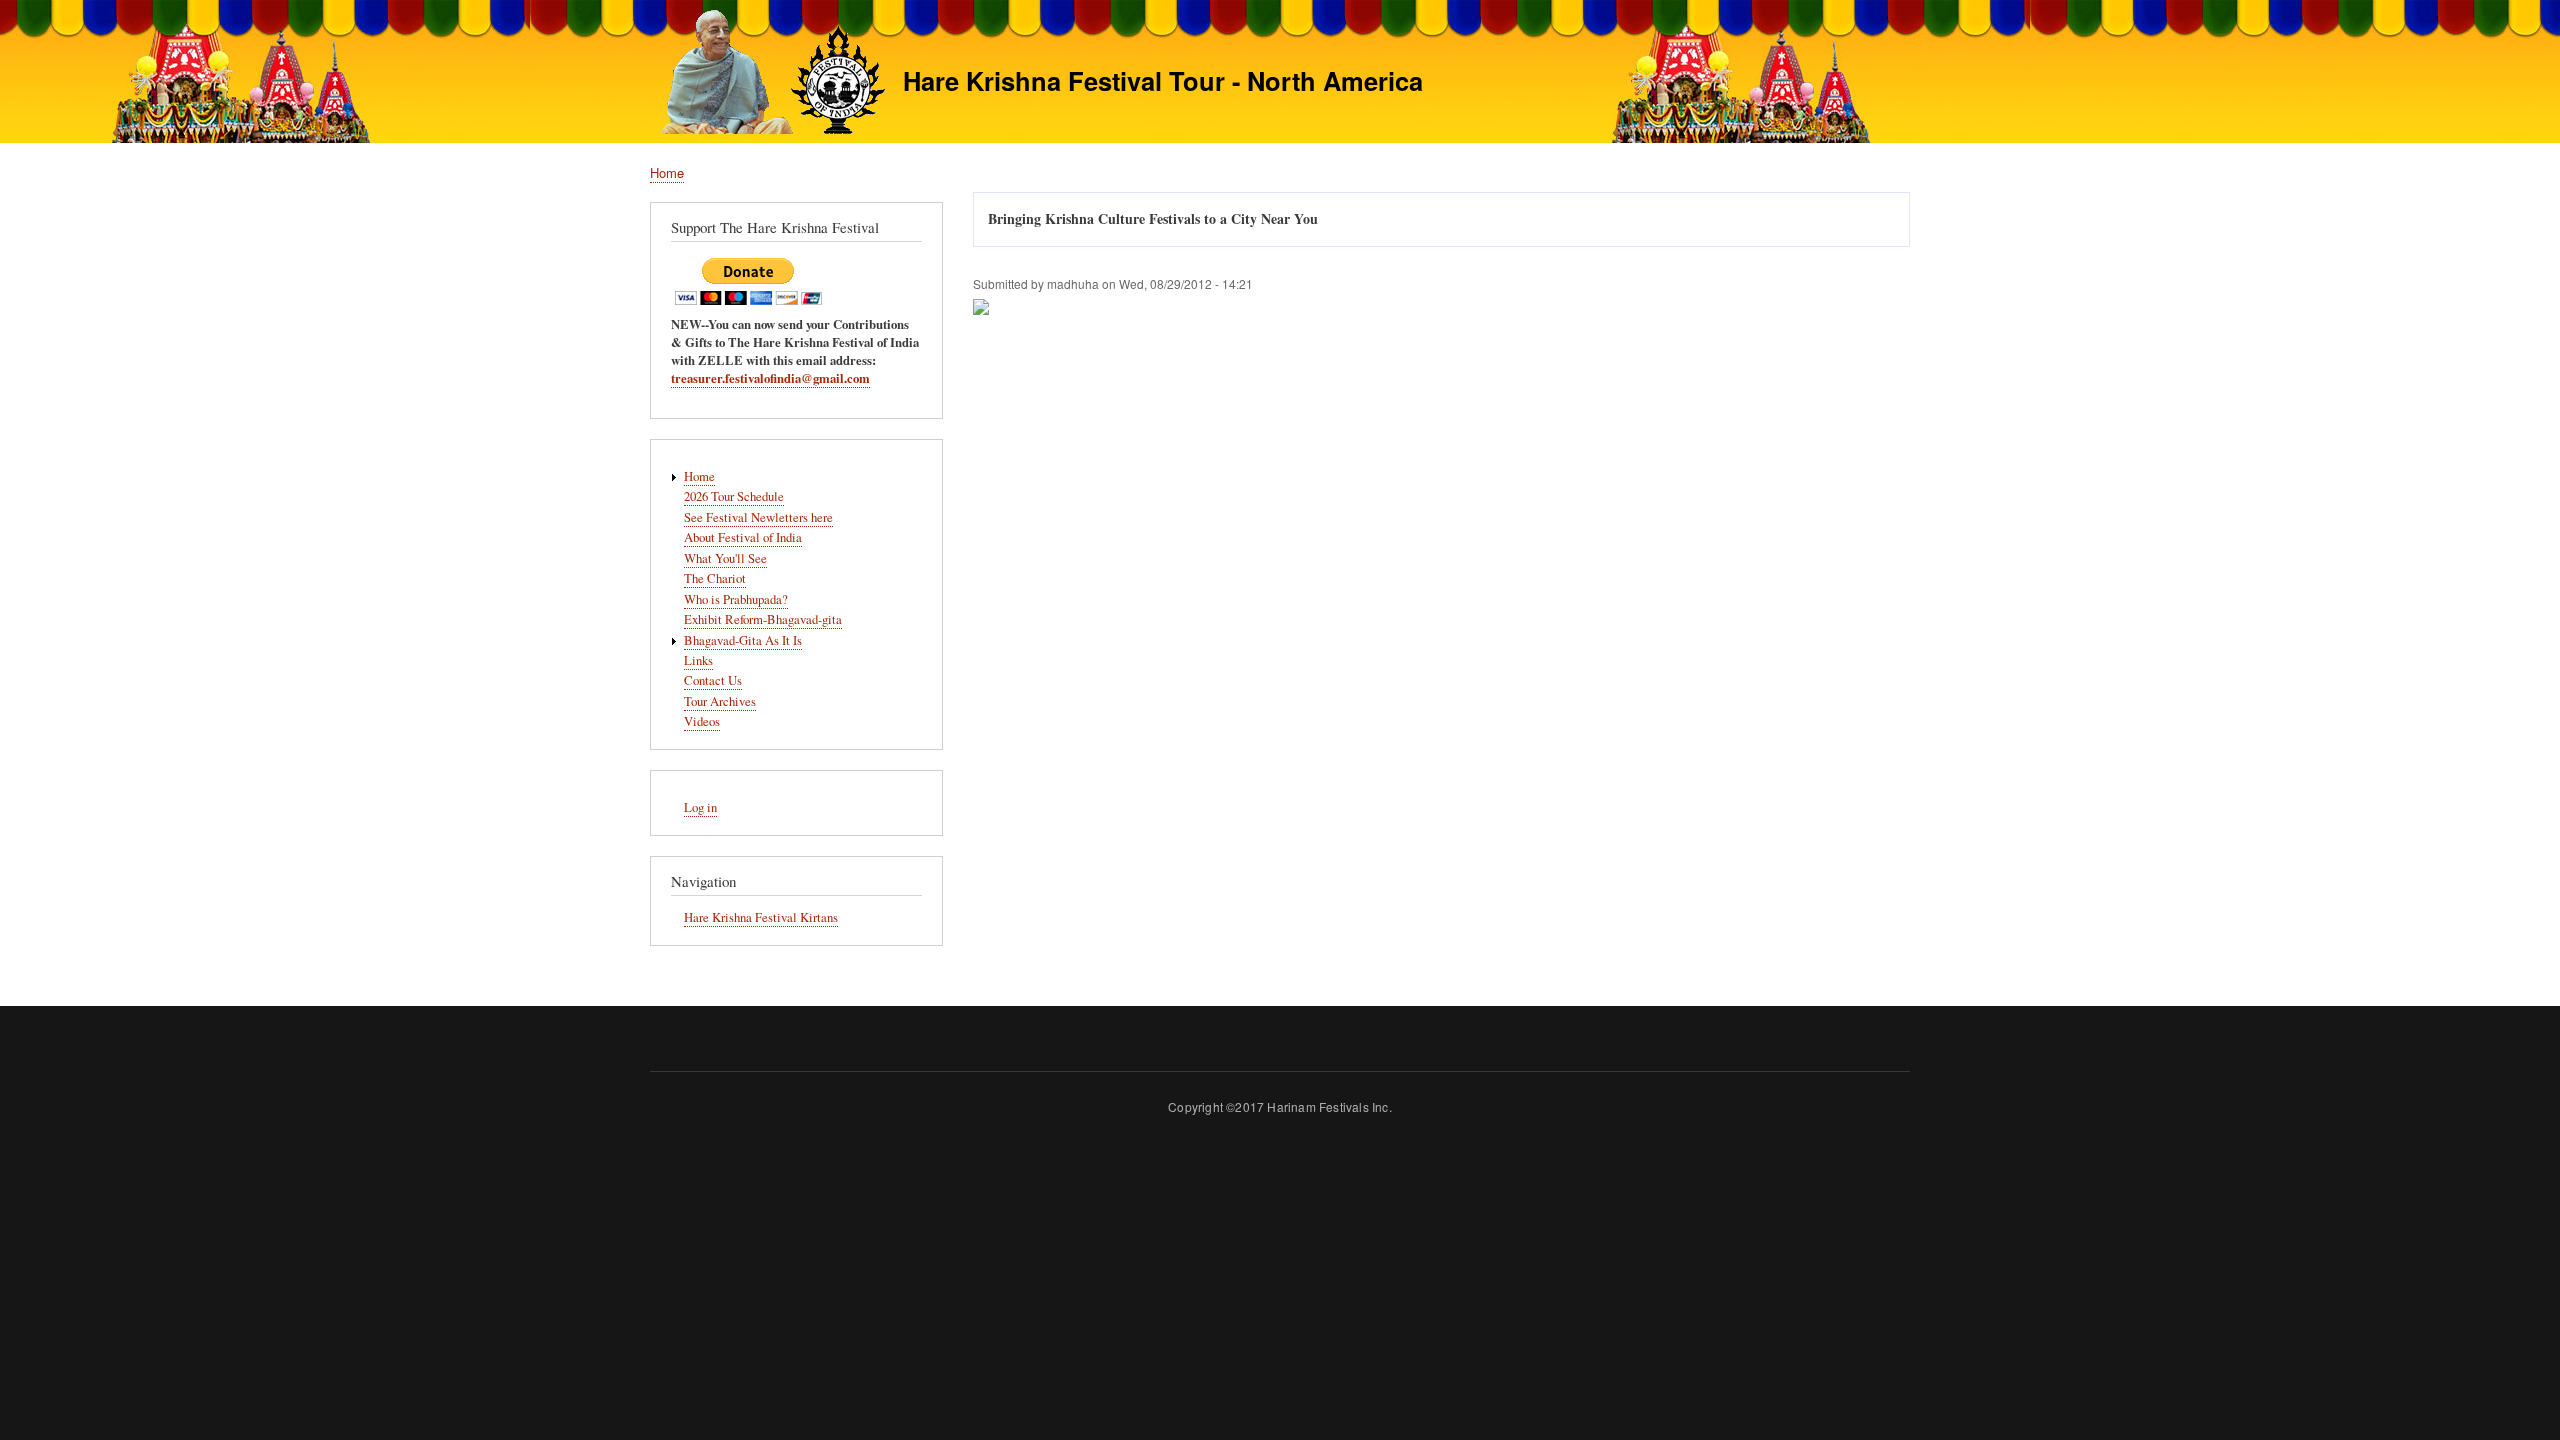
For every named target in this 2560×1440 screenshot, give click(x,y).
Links (698, 660)
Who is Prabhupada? (736, 599)
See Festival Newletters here (758, 517)
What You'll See (725, 558)
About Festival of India (743, 537)
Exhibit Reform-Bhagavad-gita (763, 619)
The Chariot (715, 578)
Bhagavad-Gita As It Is (743, 640)
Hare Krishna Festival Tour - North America (1163, 80)
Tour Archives (720, 701)
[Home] (767, 74)
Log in (700, 807)
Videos (702, 721)
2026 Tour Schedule (734, 496)
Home (667, 172)
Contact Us (713, 680)
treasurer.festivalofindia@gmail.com (770, 378)
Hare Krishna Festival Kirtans (761, 917)
